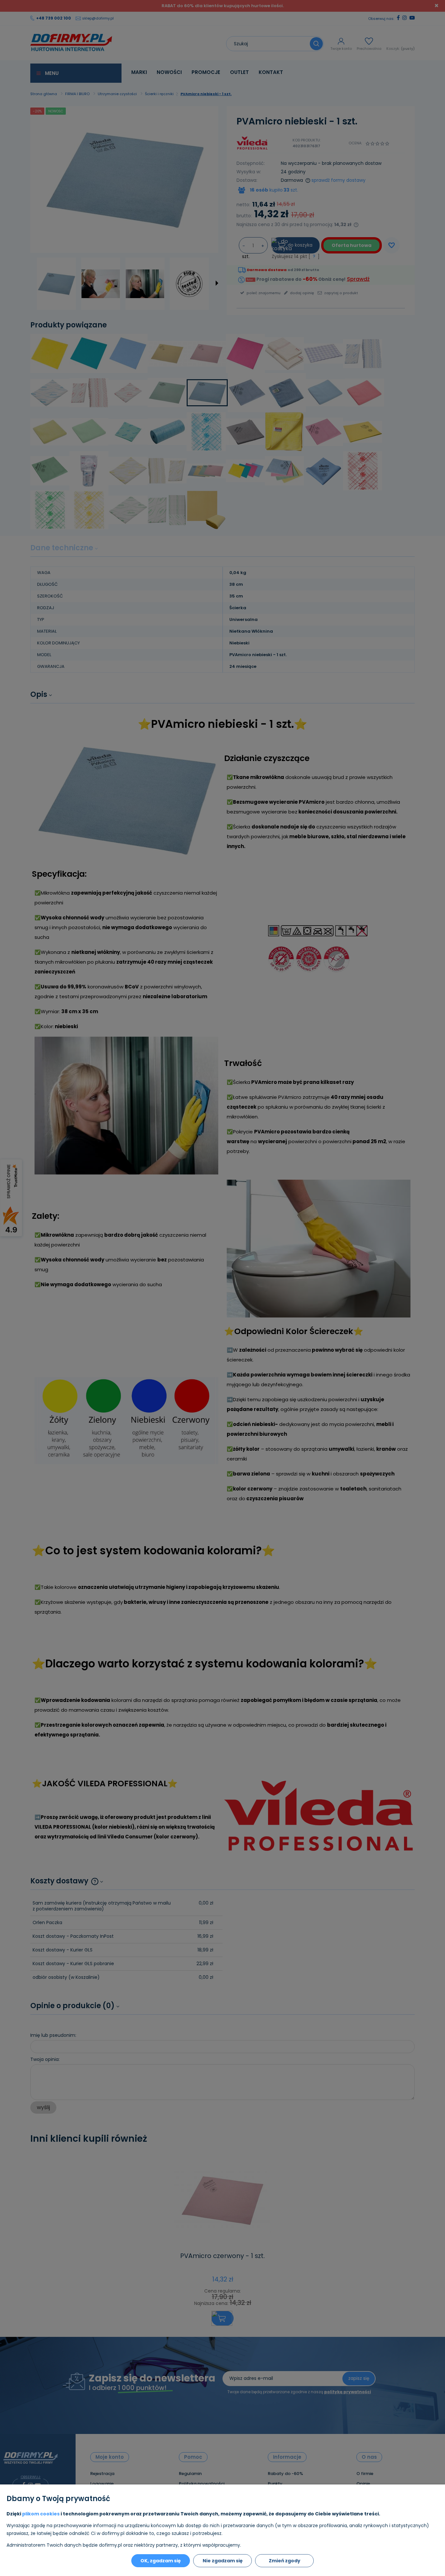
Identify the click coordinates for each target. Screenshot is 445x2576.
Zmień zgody (285, 2561)
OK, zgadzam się (161, 2561)
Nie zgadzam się (223, 2561)
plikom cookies (41, 2514)
